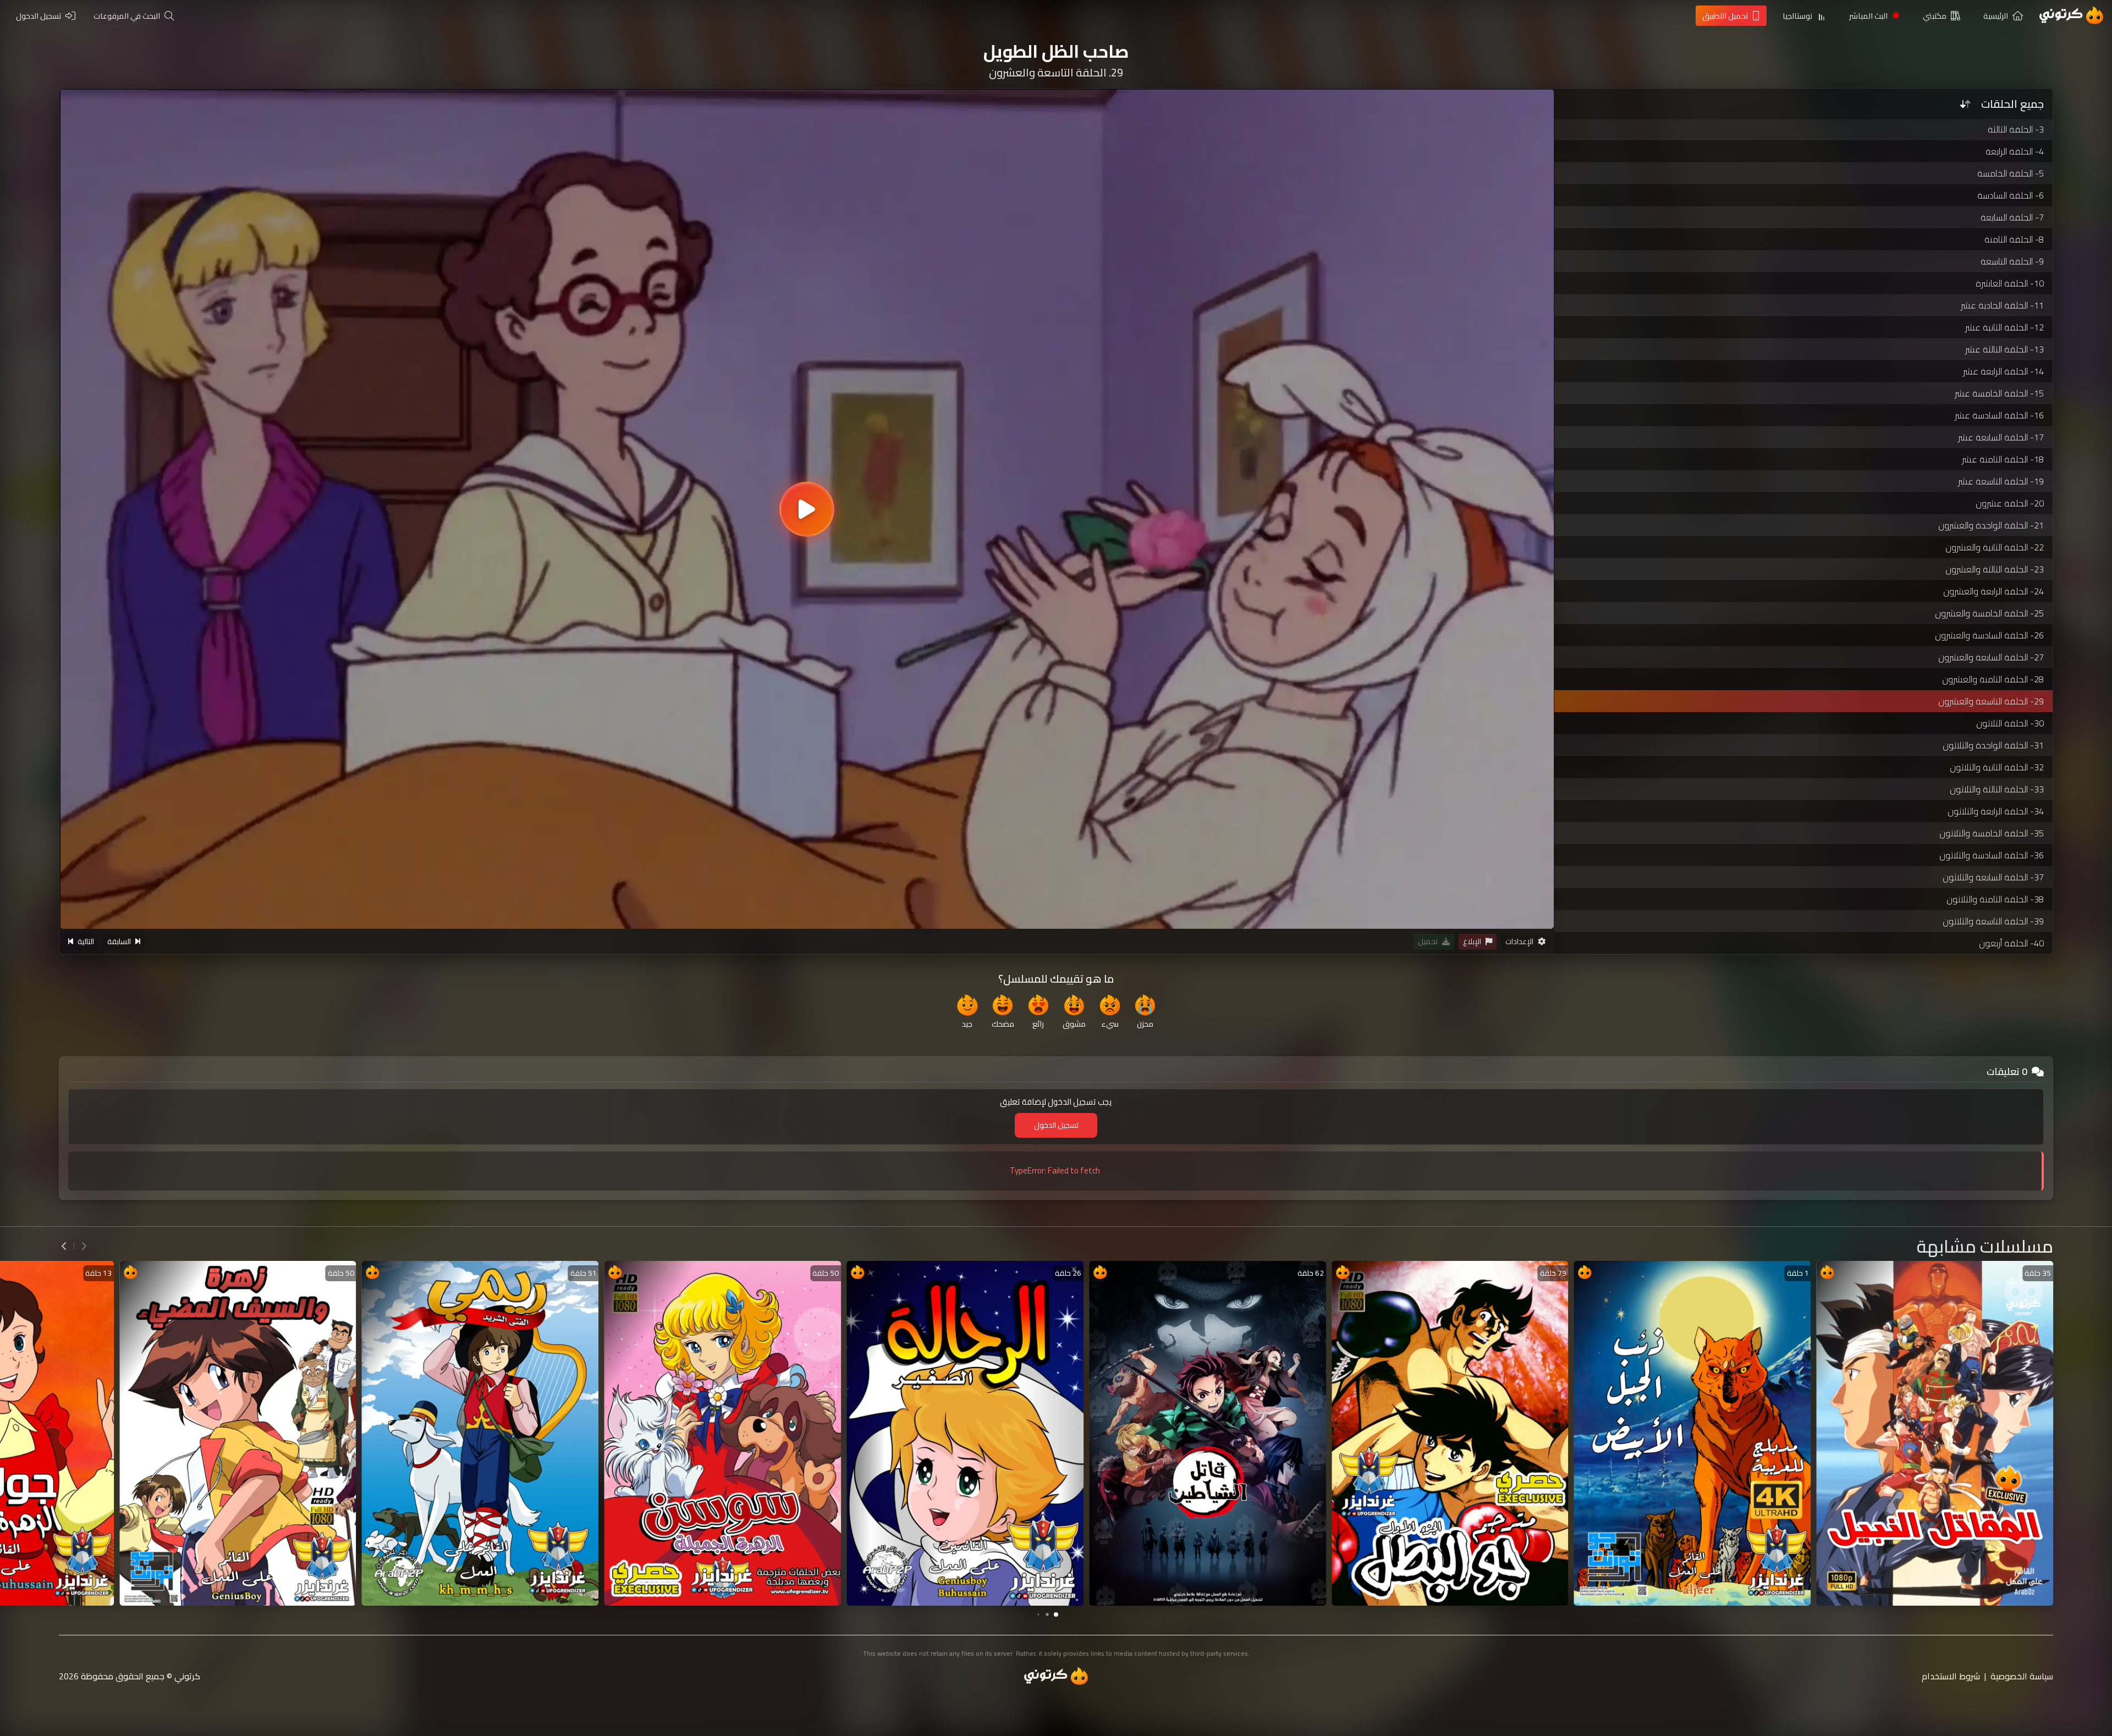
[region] (807, 509)
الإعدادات (1519, 941)
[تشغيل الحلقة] (807, 509)
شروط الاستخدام (1951, 1676)
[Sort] (1965, 104)
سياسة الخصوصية (2022, 1676)
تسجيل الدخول (1056, 1125)
